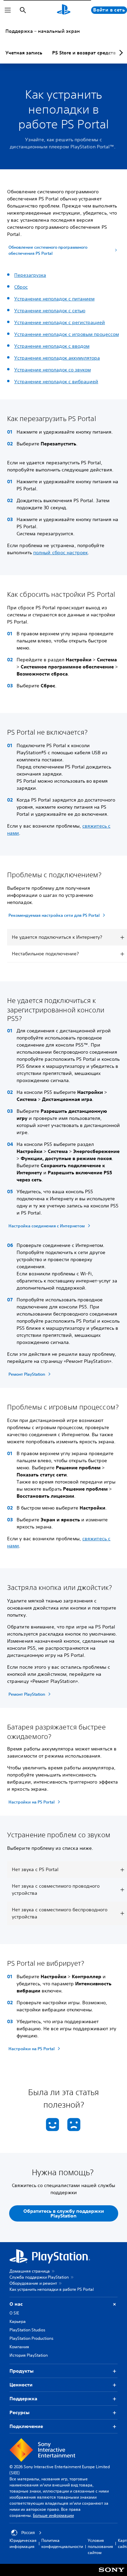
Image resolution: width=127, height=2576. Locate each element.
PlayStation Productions (31, 2338)
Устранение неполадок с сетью (50, 311)
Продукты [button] (22, 2371)
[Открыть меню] (8, 10)
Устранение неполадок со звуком (52, 370)
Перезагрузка (30, 275)
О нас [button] (16, 2304)
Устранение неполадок (41, 322)
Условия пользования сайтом (100, 2546)
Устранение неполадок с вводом (52, 346)
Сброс (21, 287)
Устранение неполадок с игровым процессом (67, 334)
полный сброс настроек (60, 553)
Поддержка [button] (23, 2399)
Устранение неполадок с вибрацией (56, 382)
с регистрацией (87, 322)
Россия (28, 2533)
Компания (19, 2347)
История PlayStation (29, 2355)
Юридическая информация (23, 2543)
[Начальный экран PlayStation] (64, 10)
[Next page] (120, 53)
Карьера (18, 2321)
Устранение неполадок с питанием (54, 299)
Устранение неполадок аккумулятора (57, 358)
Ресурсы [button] (19, 2412)
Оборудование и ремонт (33, 2283)
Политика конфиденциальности (62, 2543)
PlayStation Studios (27, 2330)
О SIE (14, 2313)
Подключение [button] (26, 2426)
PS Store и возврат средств (84, 53)
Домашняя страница (30, 2271)
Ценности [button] (21, 2385)
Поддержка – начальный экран (43, 31)
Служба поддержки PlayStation (39, 2277)
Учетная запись (24, 53)
